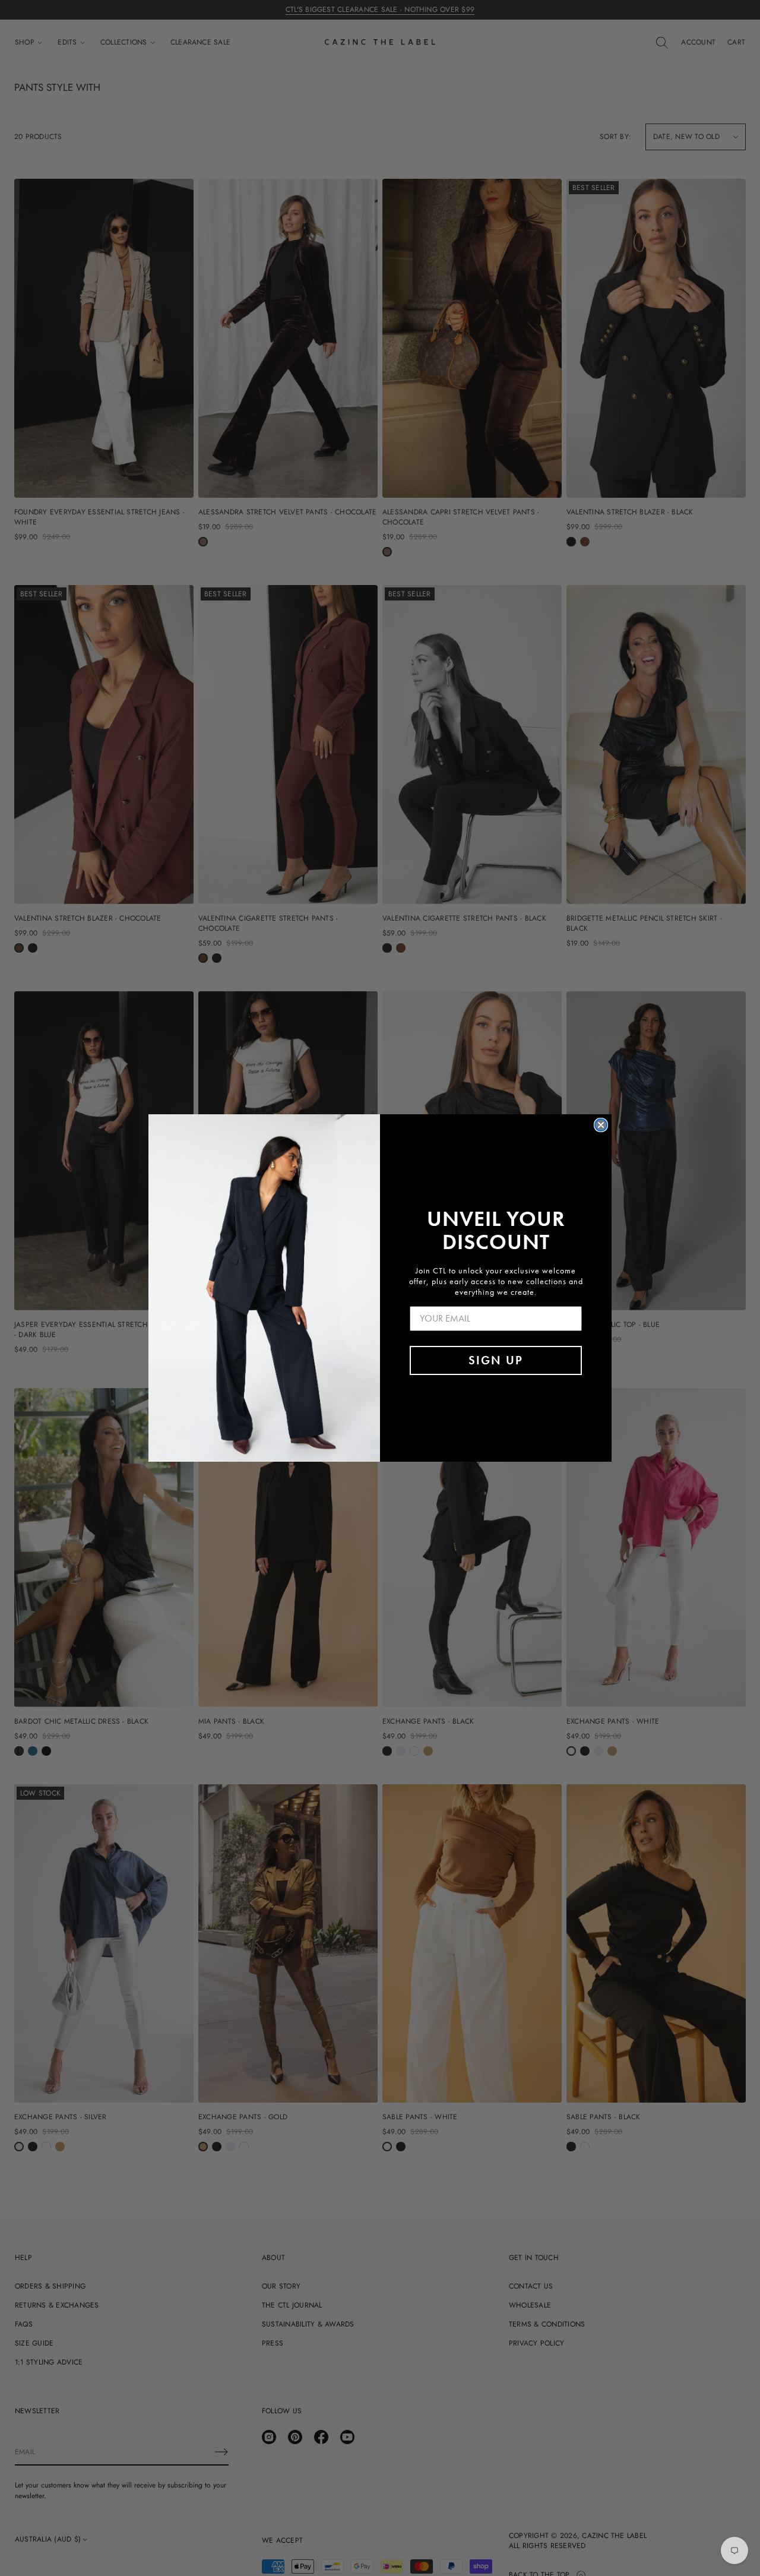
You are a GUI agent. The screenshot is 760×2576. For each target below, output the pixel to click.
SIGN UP (496, 1360)
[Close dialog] (601, 1125)
